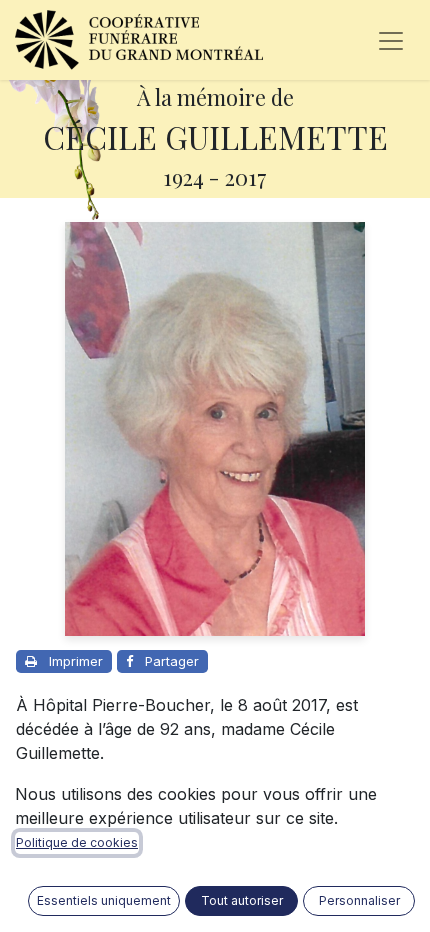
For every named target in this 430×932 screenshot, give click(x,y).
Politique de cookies (77, 842)
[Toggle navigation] (391, 40)
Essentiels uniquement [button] (104, 900)
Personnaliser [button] (359, 900)
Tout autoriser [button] (242, 900)
